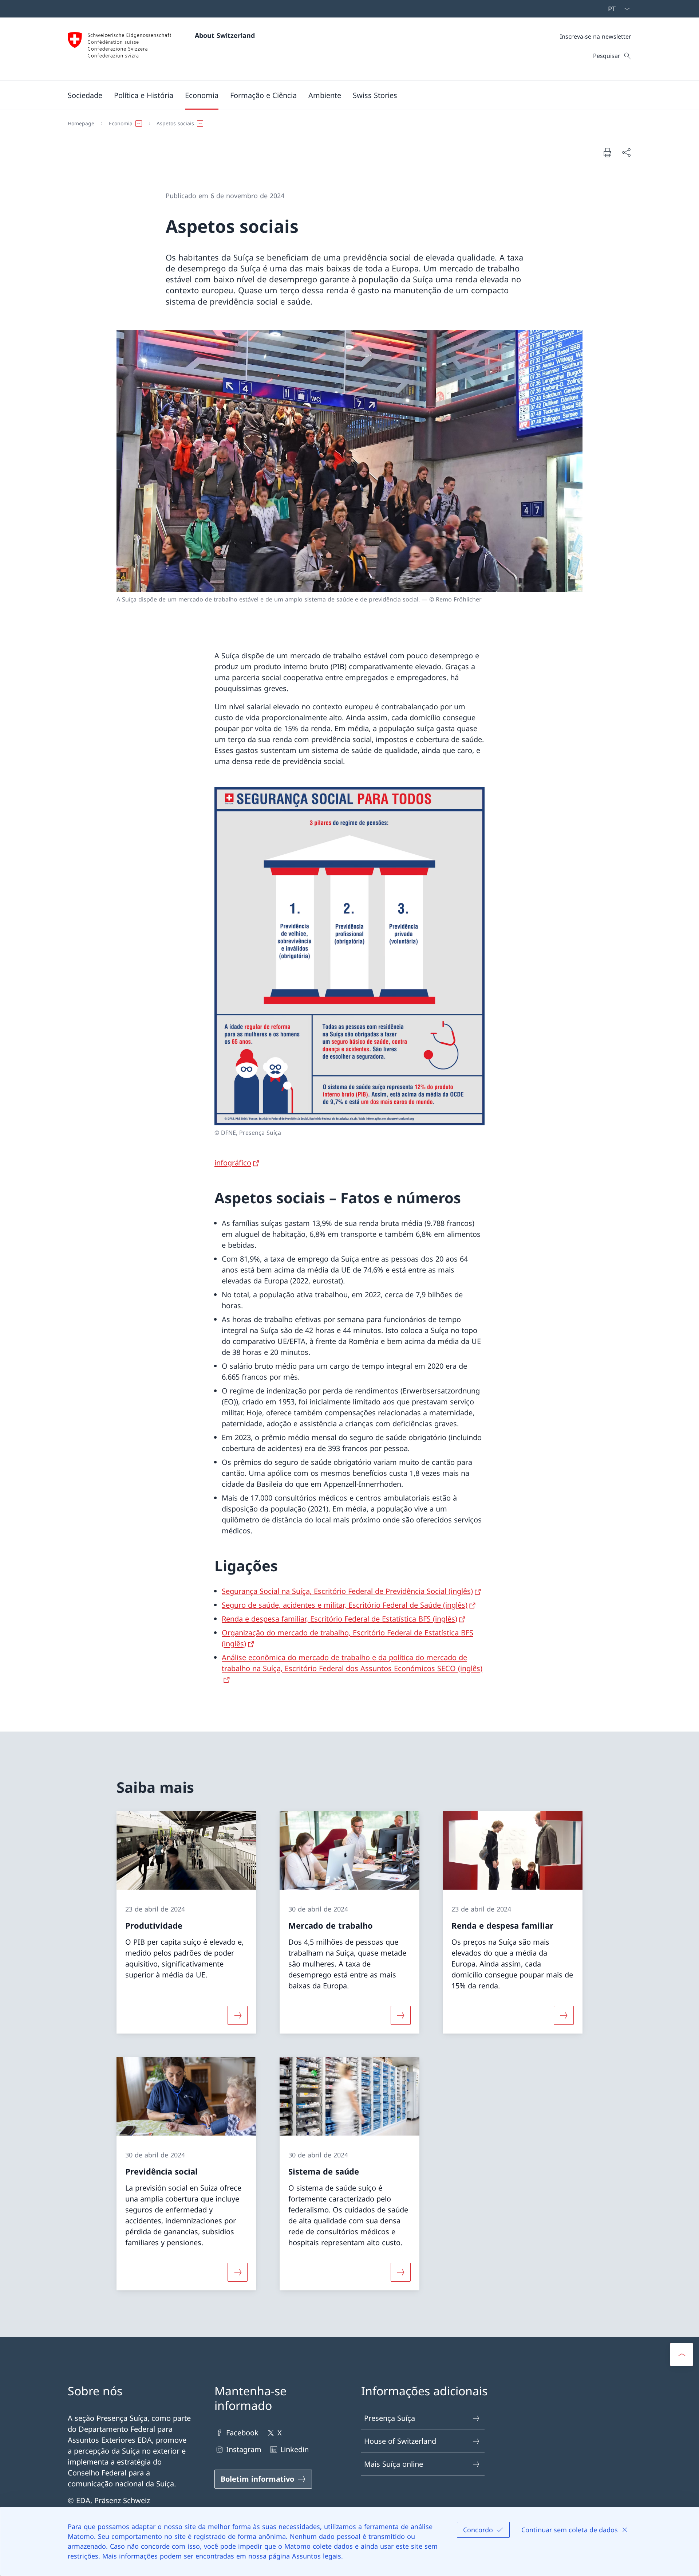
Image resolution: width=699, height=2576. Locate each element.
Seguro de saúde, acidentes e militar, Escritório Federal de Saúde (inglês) (345, 1605)
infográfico (233, 1163)
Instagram (244, 2449)
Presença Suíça (390, 2418)
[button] (85, 95)
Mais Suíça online (394, 2464)
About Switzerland (225, 35)
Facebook (242, 2433)
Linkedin (295, 2449)
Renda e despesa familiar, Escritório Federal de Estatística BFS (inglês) (339, 1619)
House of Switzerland (400, 2441)
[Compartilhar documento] (626, 152)
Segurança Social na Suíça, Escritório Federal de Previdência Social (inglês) (347, 1591)
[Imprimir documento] (607, 152)
